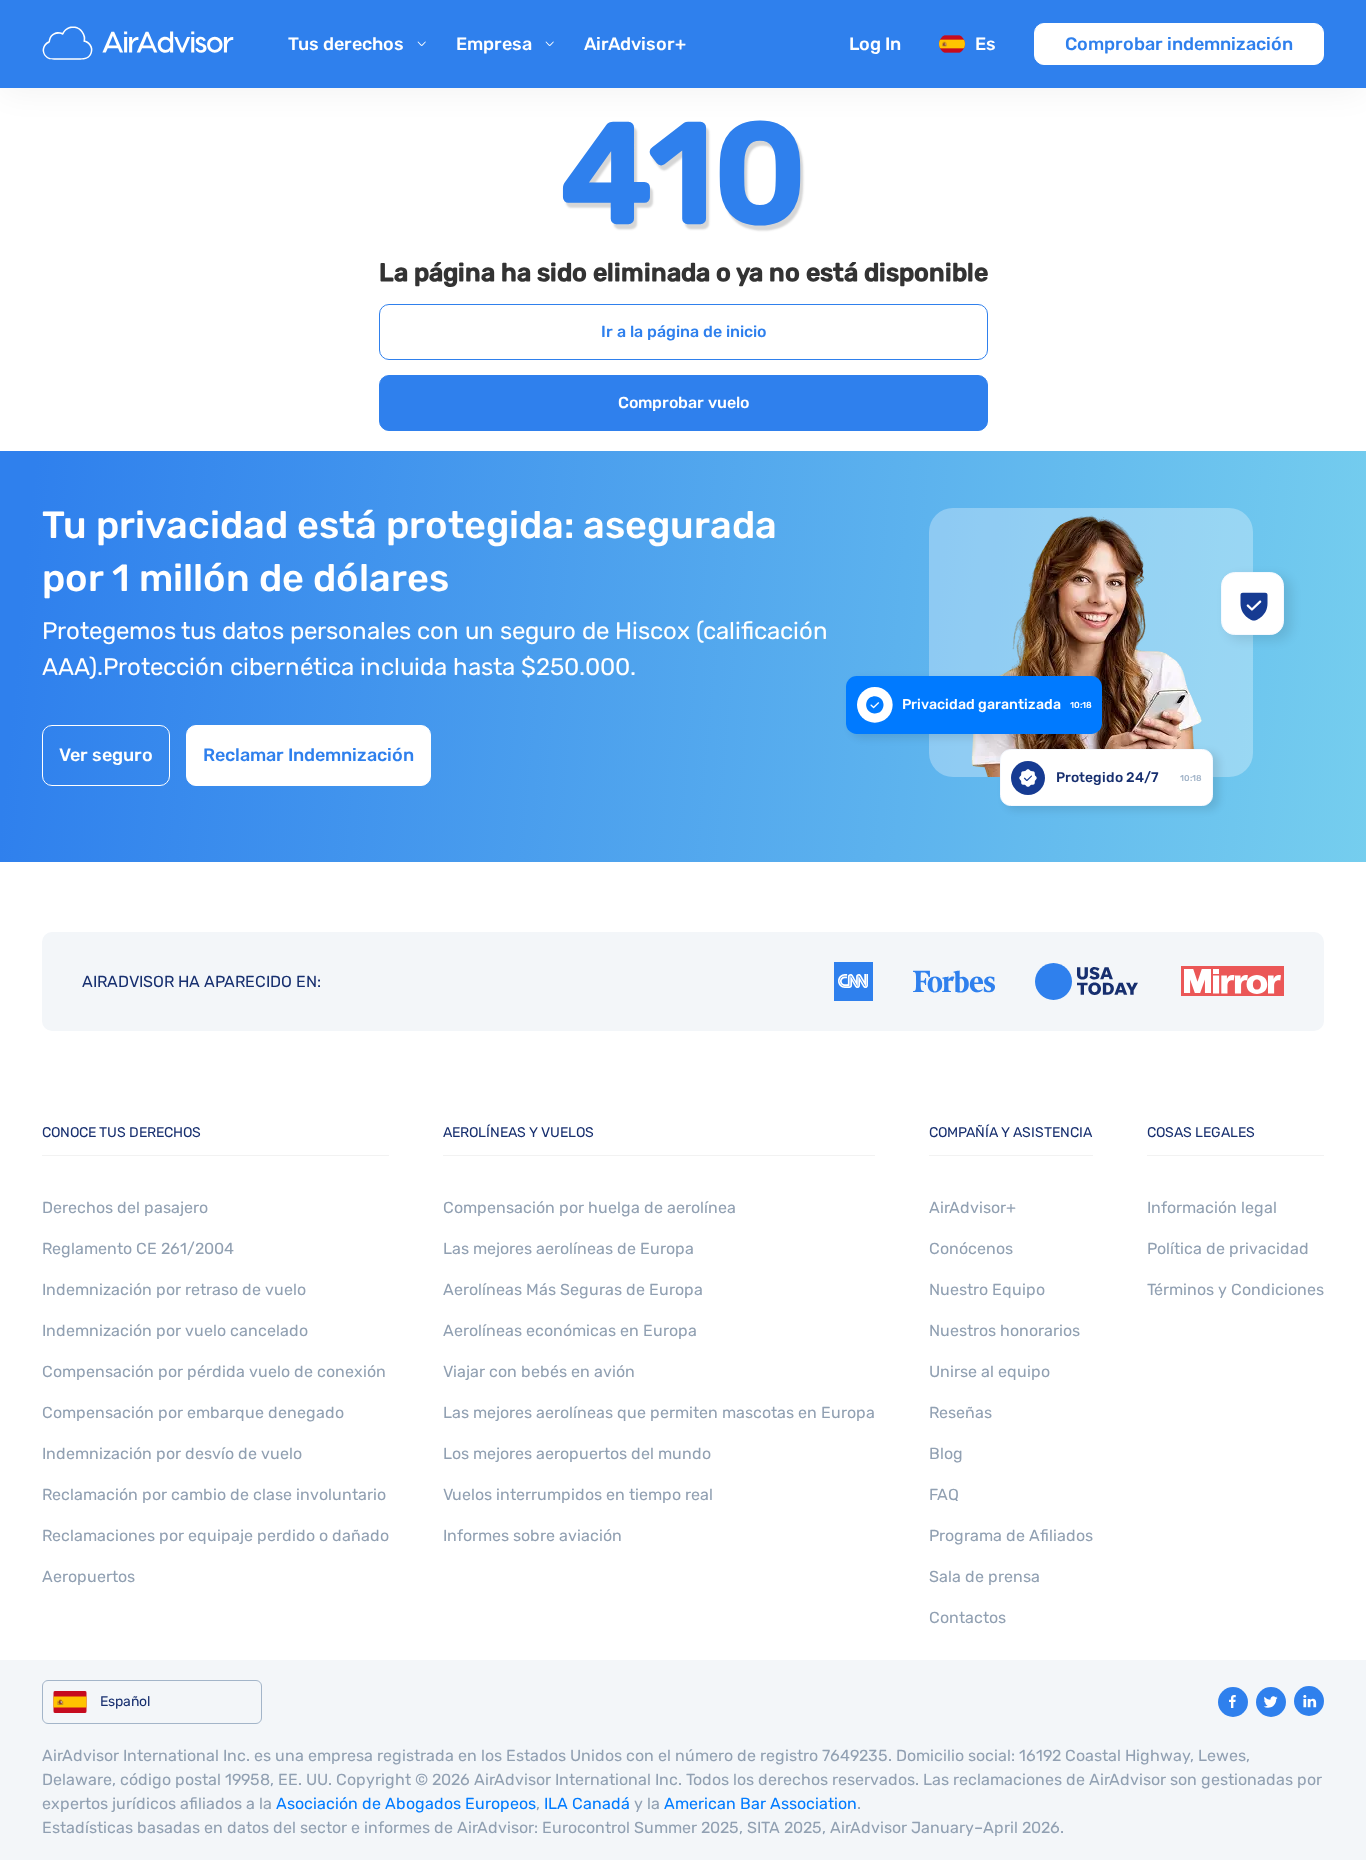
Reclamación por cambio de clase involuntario (214, 1494)
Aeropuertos (88, 1576)
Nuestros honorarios (1004, 1330)
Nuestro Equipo (987, 1289)
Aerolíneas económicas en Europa (570, 1330)
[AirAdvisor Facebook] (1233, 1702)
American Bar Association (760, 1803)
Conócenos (971, 1248)
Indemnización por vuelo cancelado (175, 1330)
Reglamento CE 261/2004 (138, 1248)
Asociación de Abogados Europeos (406, 1803)
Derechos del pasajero (125, 1207)
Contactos (967, 1617)
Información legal (1212, 1207)
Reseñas (960, 1412)
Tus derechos (346, 44)
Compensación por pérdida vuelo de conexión (214, 1371)
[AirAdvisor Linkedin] (1309, 1701)
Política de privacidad (1228, 1248)
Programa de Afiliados (1011, 1535)
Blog (946, 1453)
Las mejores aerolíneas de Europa (568, 1248)
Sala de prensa (984, 1576)
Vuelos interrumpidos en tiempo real (578, 1494)
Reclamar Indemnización (308, 755)
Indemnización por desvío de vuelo (172, 1453)
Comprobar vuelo (683, 402)
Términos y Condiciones (1235, 1289)
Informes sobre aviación (532, 1535)
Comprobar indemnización (1179, 44)
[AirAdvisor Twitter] (1271, 1702)
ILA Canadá (587, 1803)
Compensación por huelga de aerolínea (589, 1207)
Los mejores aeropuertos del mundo (577, 1453)
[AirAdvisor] (141, 44)
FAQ (944, 1494)
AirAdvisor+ (635, 44)
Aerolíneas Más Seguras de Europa (573, 1289)
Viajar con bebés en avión (539, 1371)
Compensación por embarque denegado (193, 1412)
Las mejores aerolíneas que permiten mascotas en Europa (659, 1412)
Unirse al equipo (989, 1371)
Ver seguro (106, 755)
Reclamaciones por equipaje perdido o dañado (215, 1535)
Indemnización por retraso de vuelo (174, 1289)
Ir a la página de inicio (683, 331)
